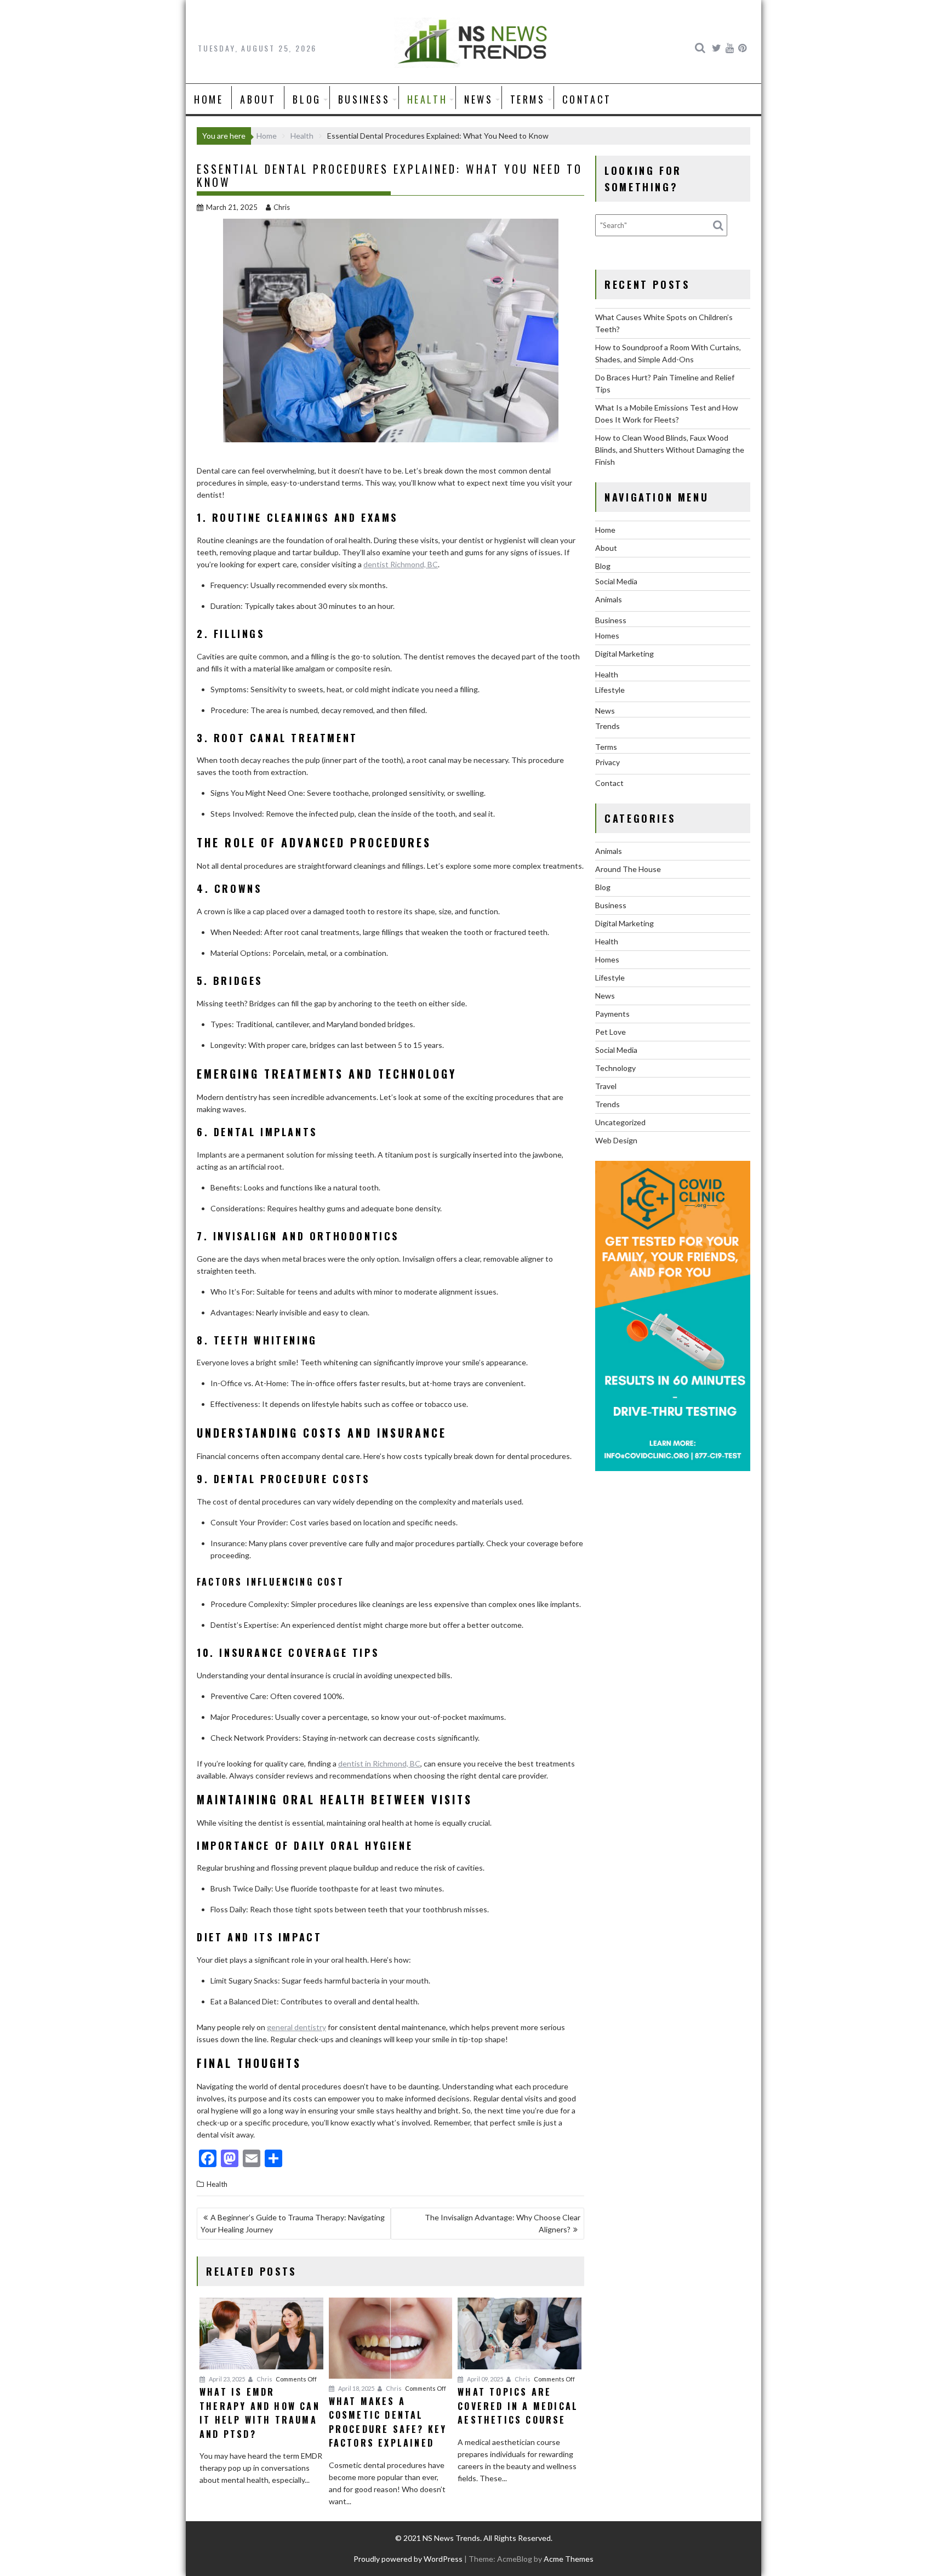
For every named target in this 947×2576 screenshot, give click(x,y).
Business (364, 99)
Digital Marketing (624, 654)
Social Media (616, 581)
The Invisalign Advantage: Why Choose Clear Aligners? (503, 2223)
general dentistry (296, 2027)
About (258, 99)
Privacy (607, 762)
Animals (609, 599)
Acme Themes (569, 2559)
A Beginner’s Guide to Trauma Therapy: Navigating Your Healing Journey (293, 2223)
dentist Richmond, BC (401, 564)
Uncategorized (620, 1122)
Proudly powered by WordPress (408, 2559)
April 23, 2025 (226, 2379)
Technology (615, 1068)
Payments (612, 1014)
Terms (528, 99)
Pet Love (611, 1032)
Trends (607, 726)
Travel (606, 1086)
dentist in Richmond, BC (379, 1763)
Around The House (628, 869)
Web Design (616, 1140)
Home (209, 99)
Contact (587, 99)
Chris (282, 207)
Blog (307, 99)
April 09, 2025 (484, 2379)
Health (427, 99)
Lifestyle (610, 690)
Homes (607, 636)
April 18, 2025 (356, 2388)
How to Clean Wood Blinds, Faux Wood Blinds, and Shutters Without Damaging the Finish (670, 450)
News (478, 99)
